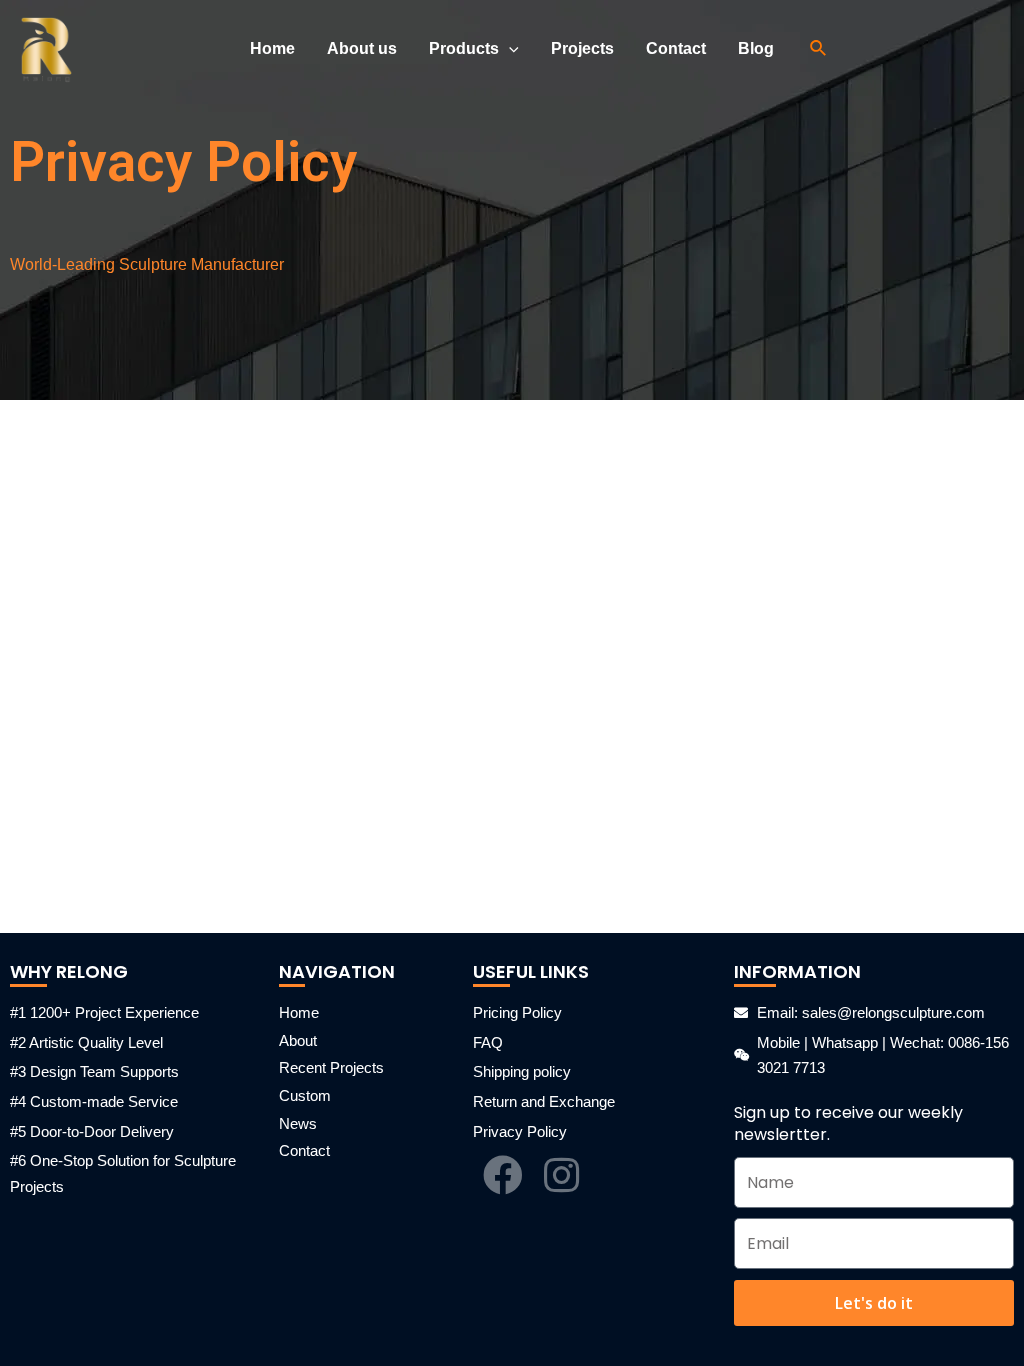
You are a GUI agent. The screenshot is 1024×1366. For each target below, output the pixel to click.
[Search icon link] (819, 49)
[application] (509, 49)
